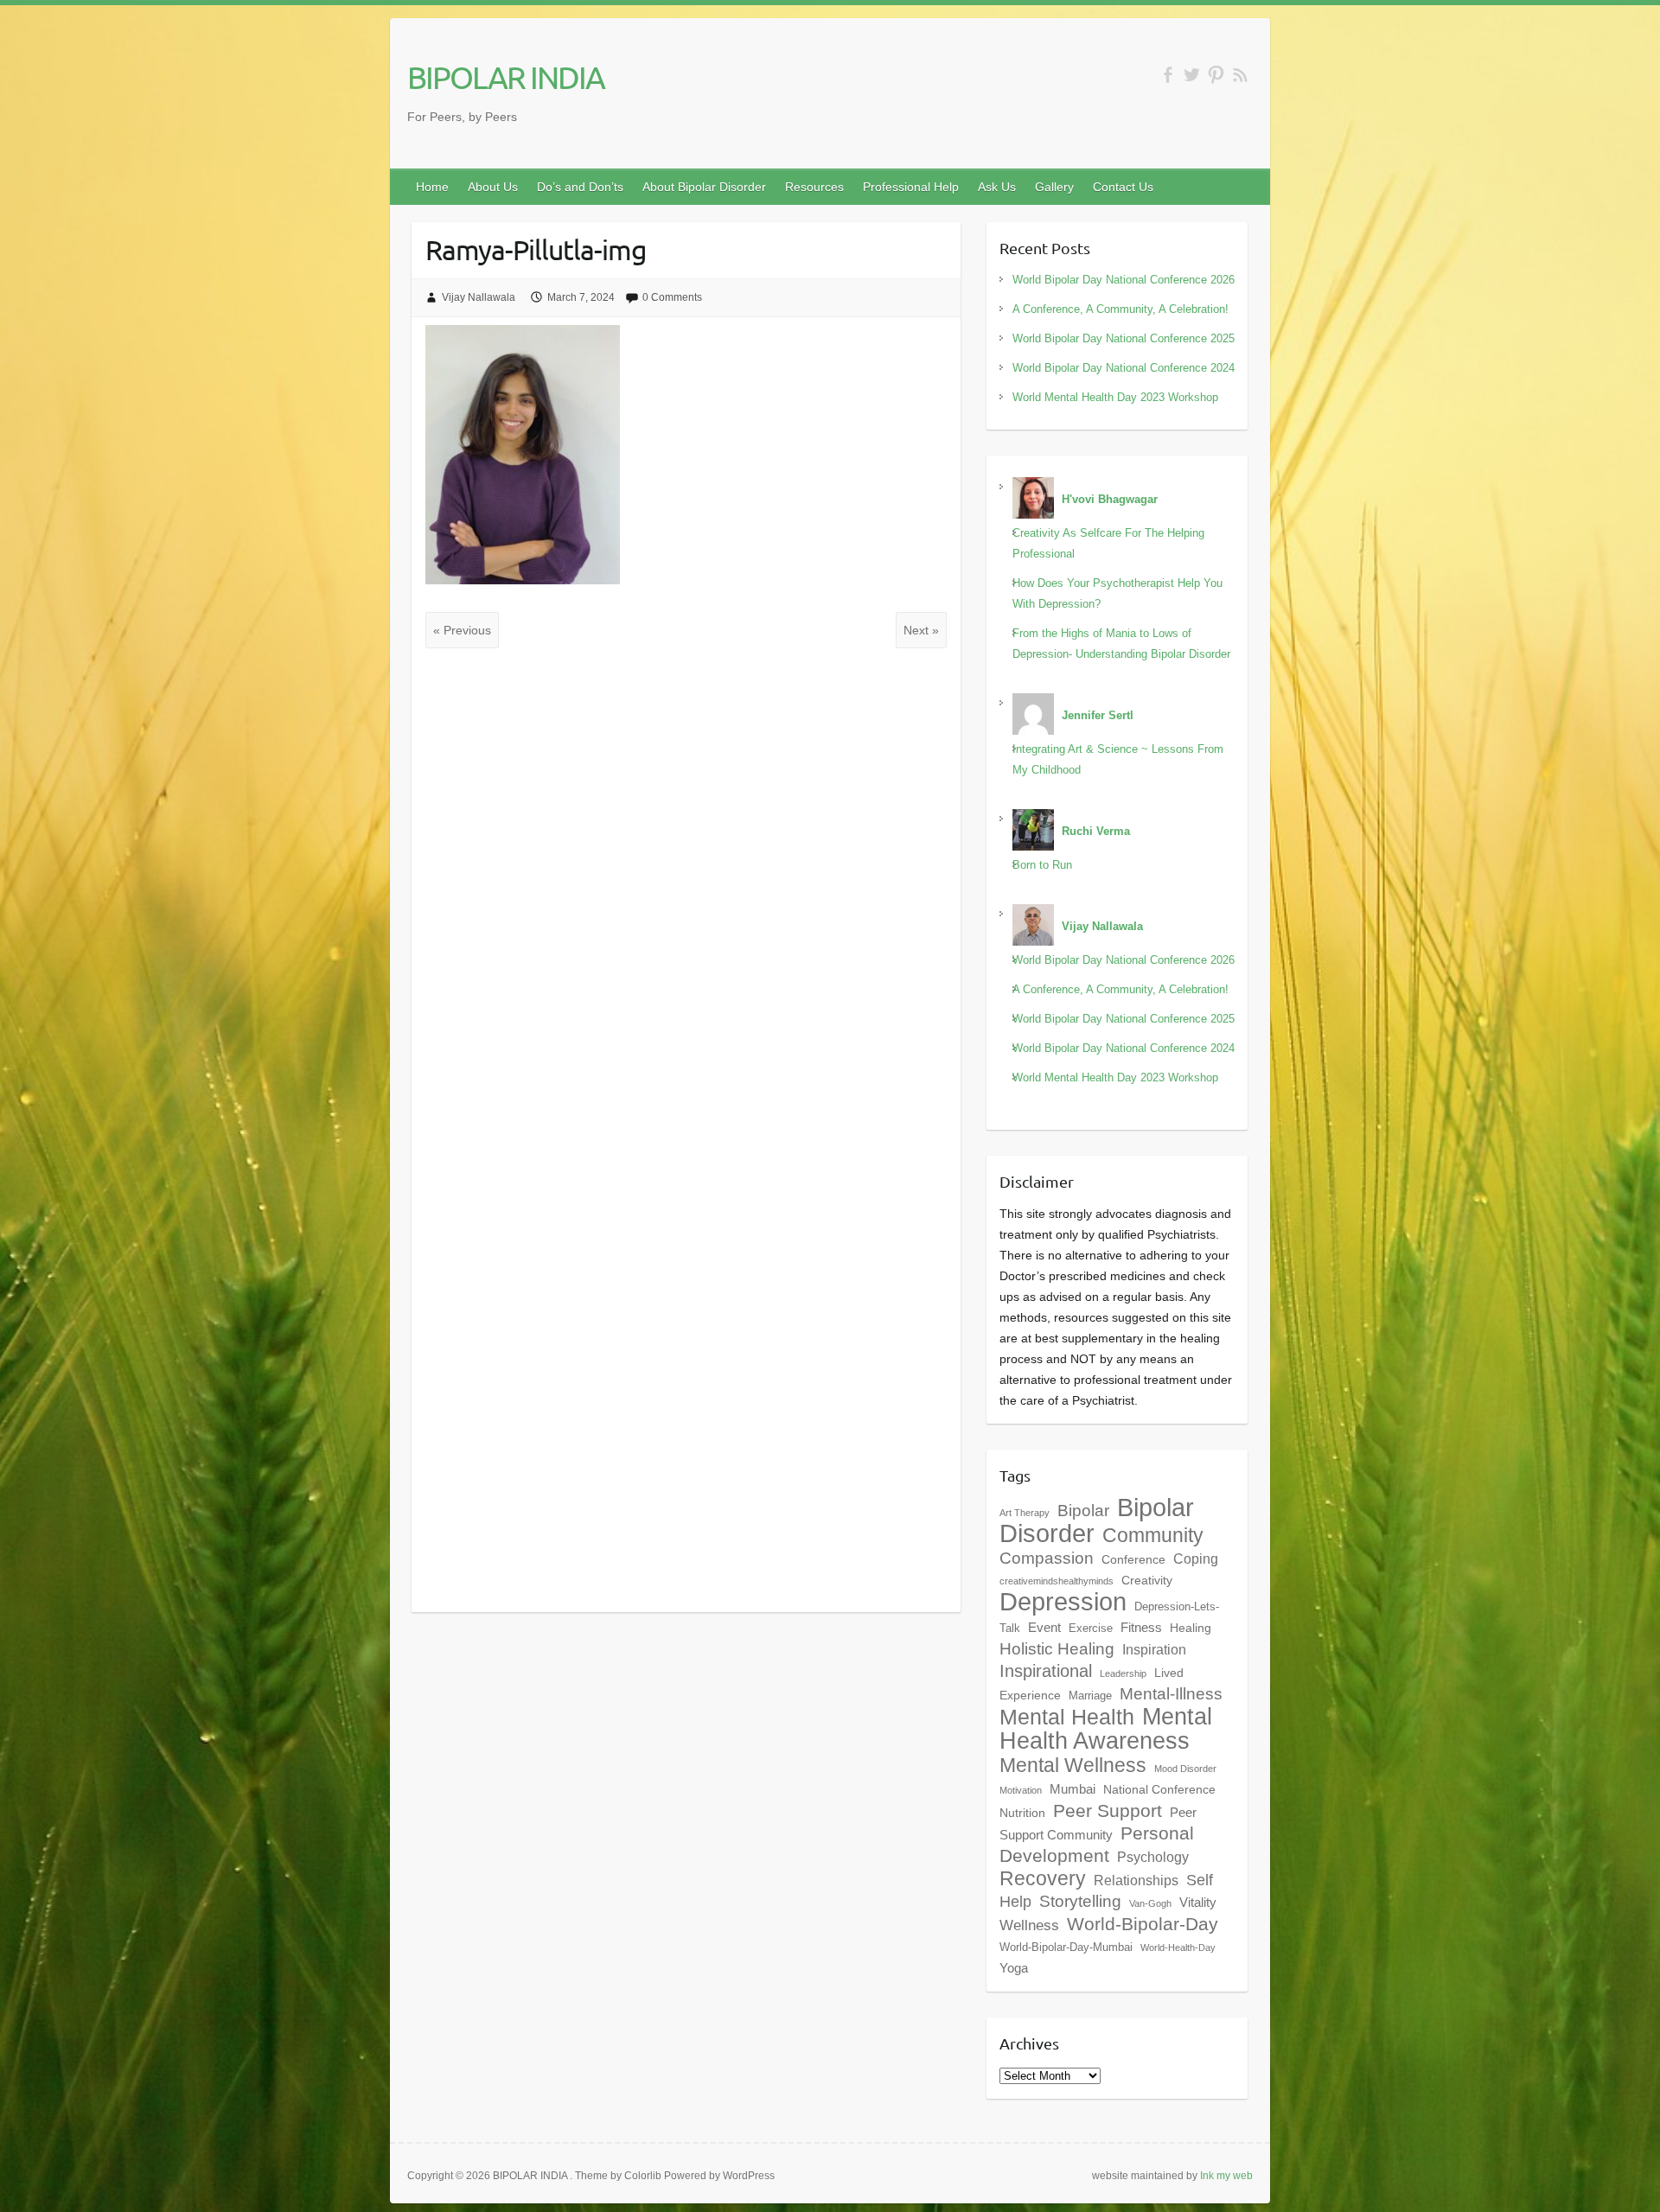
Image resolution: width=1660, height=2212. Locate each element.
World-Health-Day (1178, 1947)
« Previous (462, 630)
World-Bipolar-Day (1143, 1924)
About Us (493, 187)
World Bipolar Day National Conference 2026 (1124, 280)
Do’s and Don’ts (580, 187)
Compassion (1047, 1558)
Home (432, 187)
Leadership (1123, 1673)
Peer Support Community (1098, 1823)
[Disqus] (686, 891)
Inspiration (1154, 1649)
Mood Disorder (1185, 1769)
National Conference (1159, 1789)
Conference (1133, 1559)
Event (1044, 1627)
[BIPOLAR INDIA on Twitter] (1192, 75)
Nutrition (1022, 1813)
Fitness (1141, 1627)
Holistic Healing (1057, 1649)
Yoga (1014, 1968)
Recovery (1043, 1878)
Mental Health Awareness (1106, 1728)
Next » (921, 630)
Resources (814, 187)
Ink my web (1226, 2176)
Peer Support (1108, 1811)
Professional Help (911, 187)
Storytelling (1080, 1901)
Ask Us (997, 187)
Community (1153, 1535)
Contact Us (1123, 187)
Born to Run (1042, 865)
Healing (1191, 1628)
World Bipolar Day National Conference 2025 (1124, 338)
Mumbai (1073, 1789)
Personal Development (1097, 1844)
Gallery (1054, 187)
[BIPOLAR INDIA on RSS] (1240, 75)
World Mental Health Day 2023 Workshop (1115, 397)
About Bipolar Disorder (704, 187)
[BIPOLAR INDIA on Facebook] (1168, 75)
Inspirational (1046, 1671)
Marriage (1090, 1696)
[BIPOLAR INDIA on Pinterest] (1216, 75)
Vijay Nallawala (479, 297)
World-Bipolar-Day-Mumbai (1066, 1947)
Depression (1063, 1602)
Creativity (1147, 1580)
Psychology (1153, 1857)
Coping (1196, 1559)
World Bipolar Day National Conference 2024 (1124, 368)
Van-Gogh (1150, 1903)
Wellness (1029, 1925)
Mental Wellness (1073, 1765)
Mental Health (1067, 1717)
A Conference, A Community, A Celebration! (1120, 309)
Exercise (1091, 1629)
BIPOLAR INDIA (506, 77)
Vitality (1198, 1902)
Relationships (1136, 1880)
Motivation (1021, 1790)
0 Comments (672, 297)
